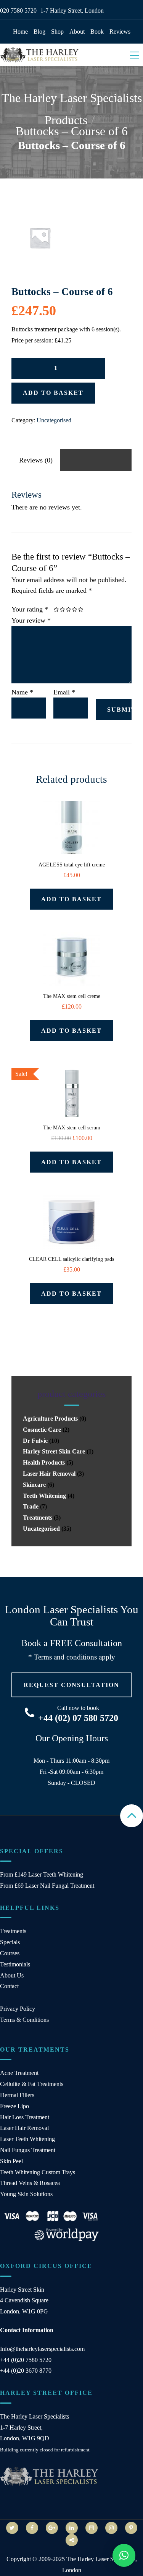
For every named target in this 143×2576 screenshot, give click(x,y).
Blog (39, 32)
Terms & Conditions (24, 2020)
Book (97, 32)
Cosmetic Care (42, 1430)
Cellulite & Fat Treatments (32, 2084)
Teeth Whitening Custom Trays (38, 2172)
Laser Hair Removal (49, 1474)
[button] (124, 2555)
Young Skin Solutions (26, 2194)
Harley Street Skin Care (54, 1451)
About (77, 32)
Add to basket (53, 393)
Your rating (30, 609)
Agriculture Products (50, 1419)
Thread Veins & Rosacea (30, 2183)
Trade (31, 1506)
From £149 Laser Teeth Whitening (42, 1874)
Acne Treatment (19, 2073)
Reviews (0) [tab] (36, 460)
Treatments (38, 1518)
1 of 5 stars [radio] (57, 610)
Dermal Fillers (17, 2095)
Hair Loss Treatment (25, 2117)
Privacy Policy (18, 2009)
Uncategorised (54, 420)
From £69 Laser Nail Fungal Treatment (47, 1886)
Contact (9, 1986)
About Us (12, 1975)
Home (20, 32)
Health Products (44, 1462)
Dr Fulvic (35, 1441)
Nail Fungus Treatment (28, 2150)
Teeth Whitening (44, 1496)
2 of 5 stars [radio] (60, 610)
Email (64, 692)
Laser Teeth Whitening (27, 2139)
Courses (10, 1953)
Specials (10, 1942)
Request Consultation (71, 1685)
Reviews (120, 32)
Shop (57, 32)
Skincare (34, 1485)
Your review (31, 620)
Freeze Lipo (14, 2106)
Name (22, 692)
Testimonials (15, 1964)
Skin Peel (11, 2161)
